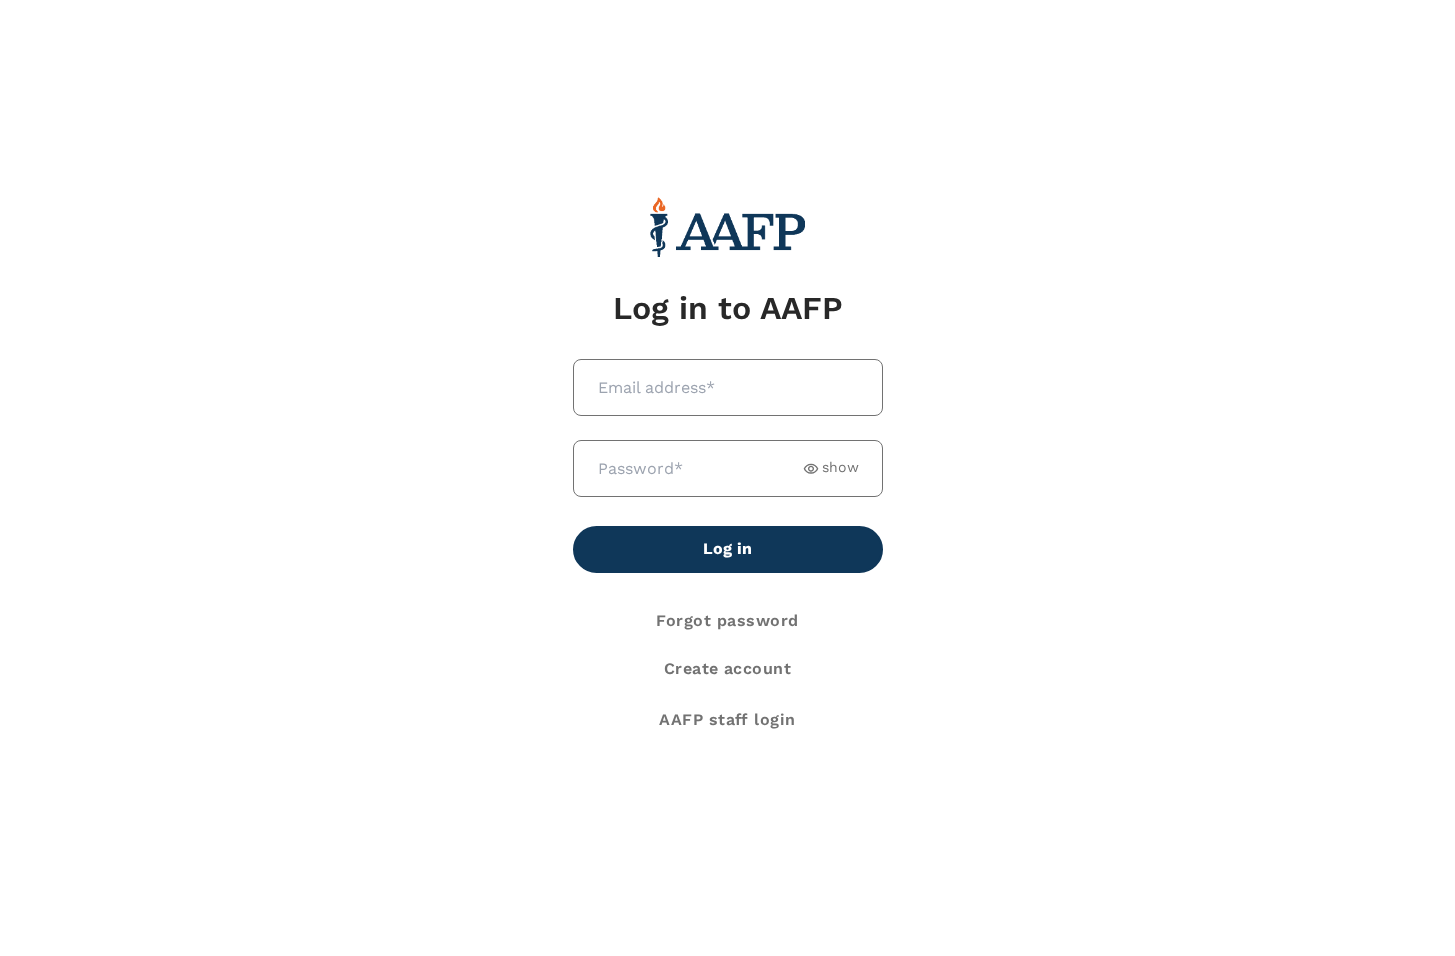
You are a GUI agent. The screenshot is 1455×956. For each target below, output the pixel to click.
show (840, 467)
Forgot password (727, 620)
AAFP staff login (727, 719)
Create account (728, 668)
